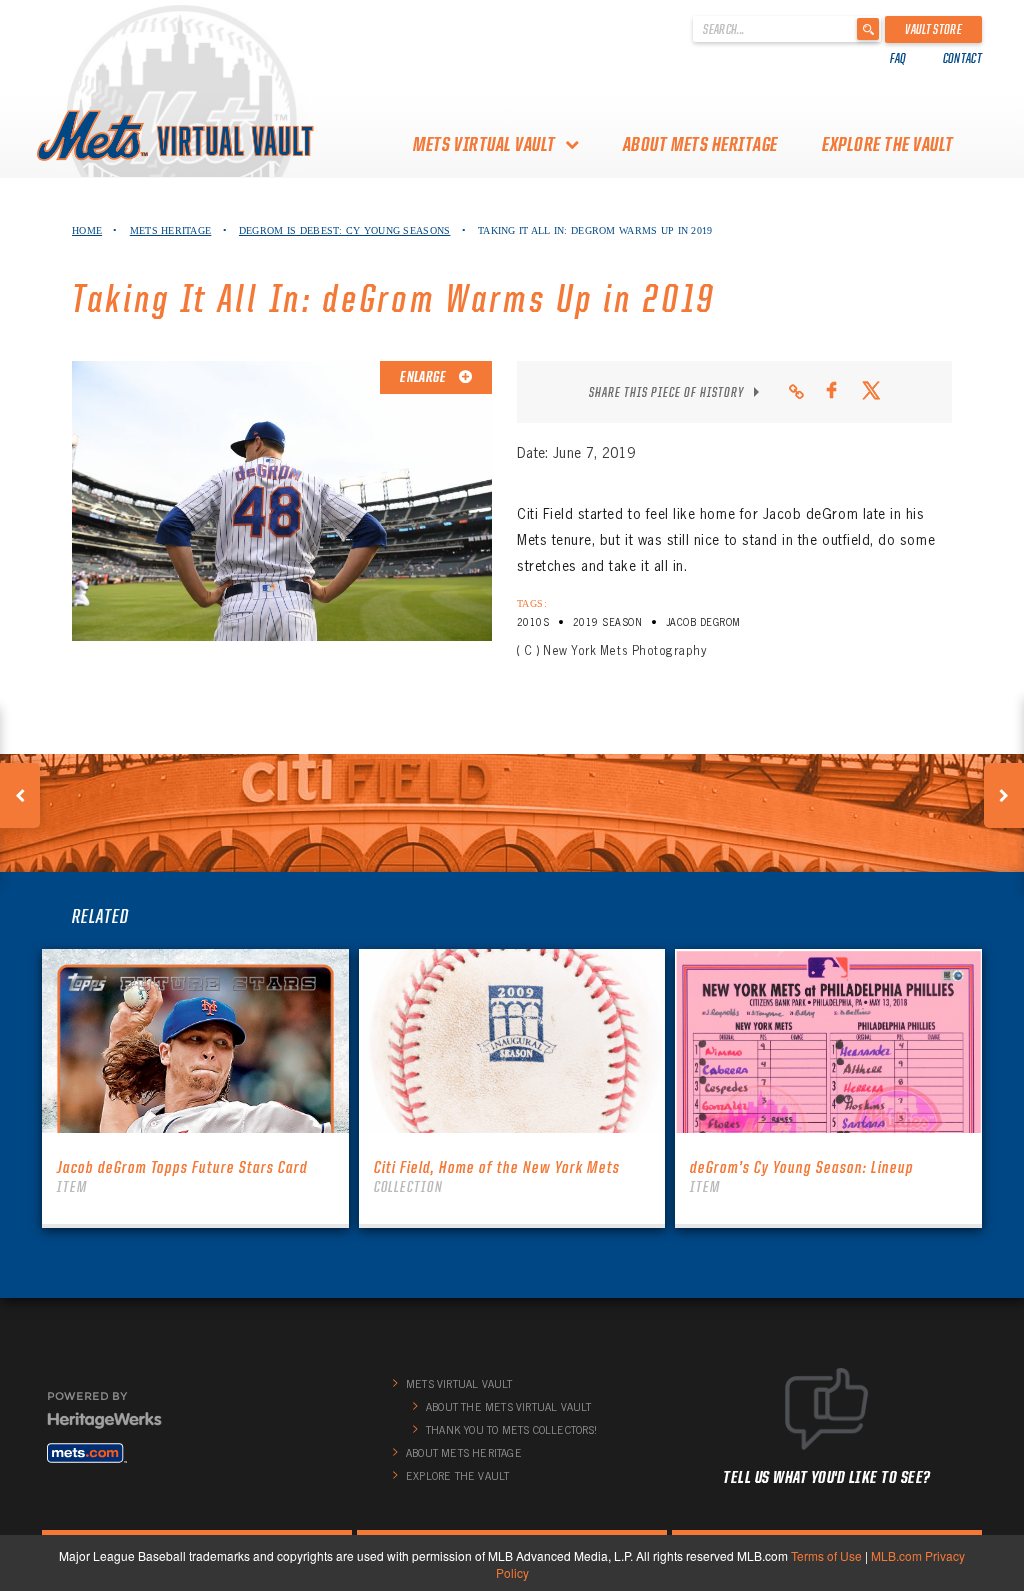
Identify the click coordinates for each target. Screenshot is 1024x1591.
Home (87, 230)
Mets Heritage (171, 230)
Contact (962, 58)
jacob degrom (703, 622)
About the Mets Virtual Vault (509, 1407)
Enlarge (424, 377)
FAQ (898, 58)
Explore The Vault (888, 144)
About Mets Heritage (700, 144)
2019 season (607, 622)
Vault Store (933, 29)
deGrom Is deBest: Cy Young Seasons (345, 230)
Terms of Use (826, 1555)
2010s (533, 622)
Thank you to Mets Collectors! (511, 1430)
